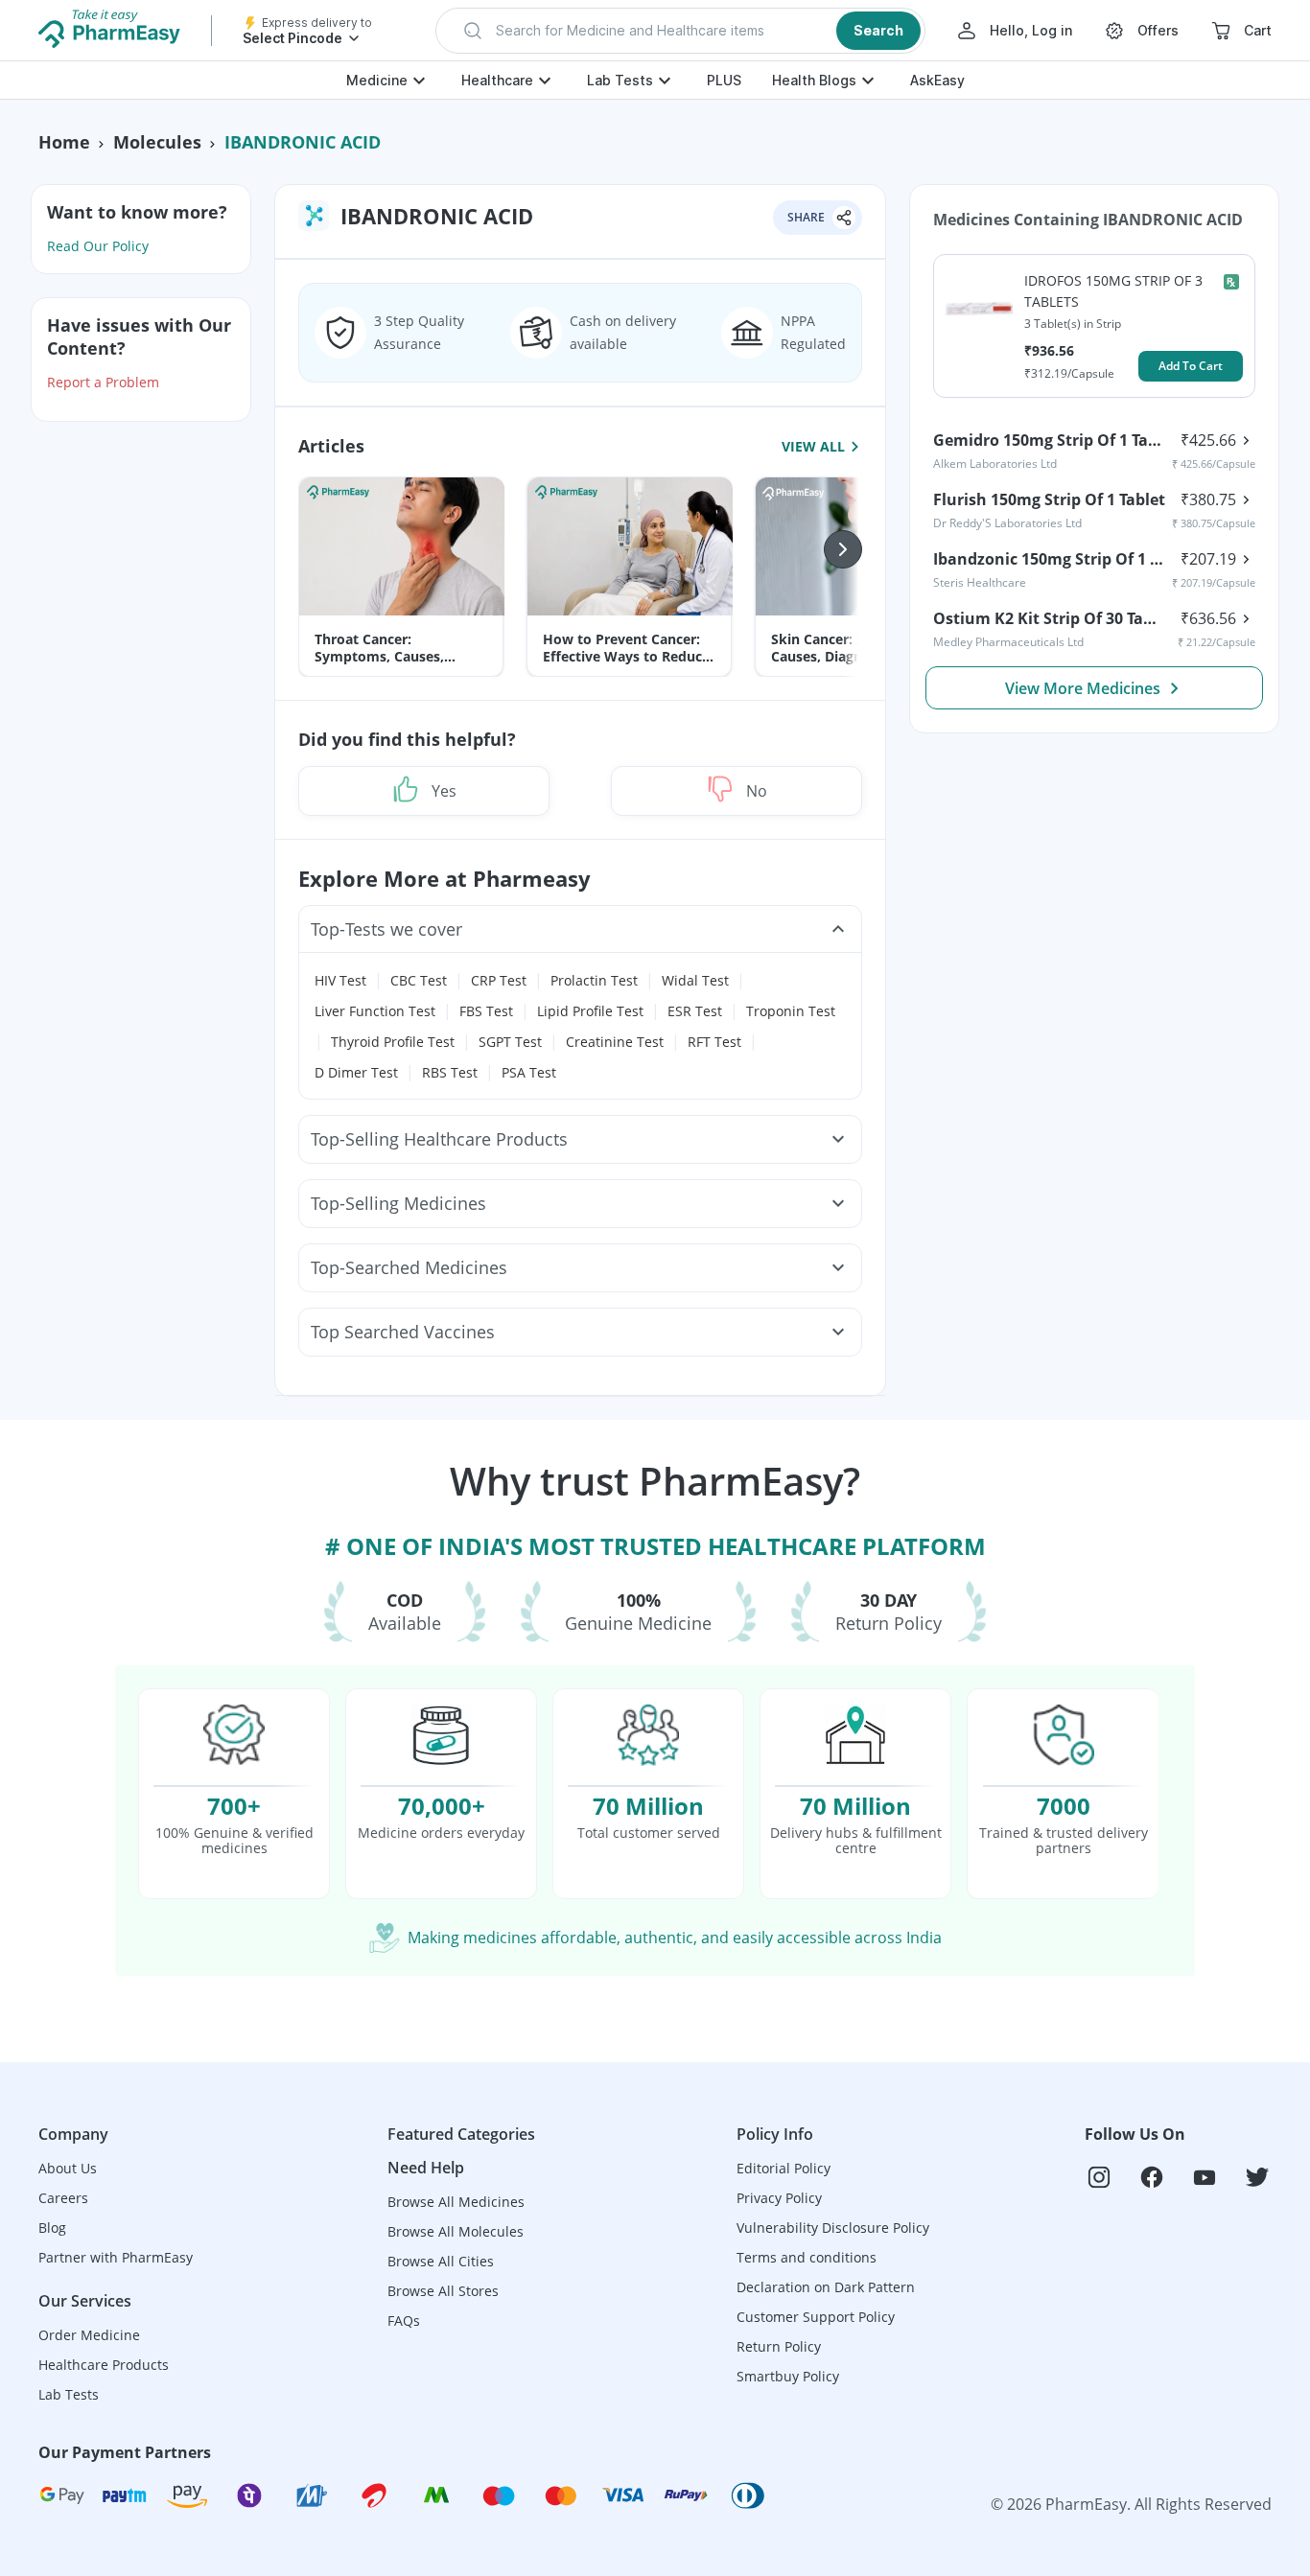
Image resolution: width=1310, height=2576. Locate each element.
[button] (680, 31)
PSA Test (529, 1072)
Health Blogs (814, 80)
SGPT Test (510, 1042)
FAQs (404, 2321)
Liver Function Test (375, 1011)
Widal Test (695, 980)
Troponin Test (791, 1011)
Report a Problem (103, 382)
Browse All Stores (443, 2291)
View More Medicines (1083, 688)
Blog (52, 2228)
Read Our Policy (98, 246)
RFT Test (714, 1042)
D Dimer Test (356, 1072)
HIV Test (340, 980)
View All (813, 446)
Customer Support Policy (816, 2317)
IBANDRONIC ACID (303, 142)
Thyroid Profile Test (393, 1042)
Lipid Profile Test (590, 1011)
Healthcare (497, 80)
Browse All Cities (441, 2261)
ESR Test (695, 1011)
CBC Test (419, 980)
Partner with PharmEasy (116, 2257)
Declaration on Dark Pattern (826, 2287)
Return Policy (779, 2346)
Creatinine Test (615, 1042)
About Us (68, 2168)
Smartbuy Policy (788, 2376)
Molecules (157, 142)
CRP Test (499, 980)
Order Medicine (89, 2335)
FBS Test (486, 1011)
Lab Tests (620, 80)
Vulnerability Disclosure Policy (833, 2228)
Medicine (377, 80)
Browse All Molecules (456, 2231)
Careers (63, 2198)
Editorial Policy (784, 2168)
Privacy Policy (779, 2198)
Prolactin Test (594, 980)
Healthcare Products (104, 2365)
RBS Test (450, 1072)
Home (64, 142)
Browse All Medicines (456, 2202)
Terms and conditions (807, 2257)
